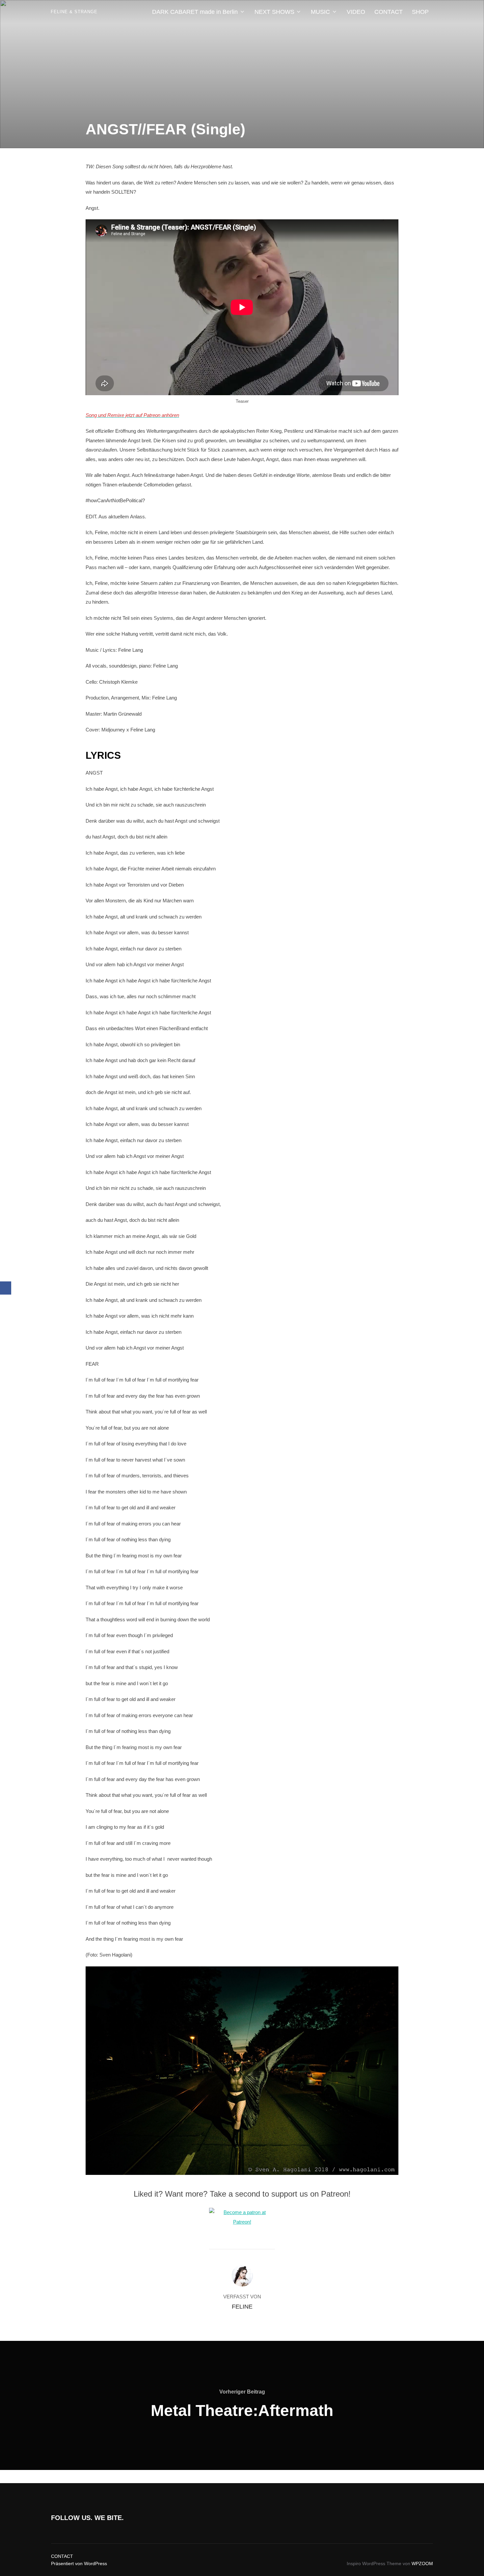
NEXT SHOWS (274, 12)
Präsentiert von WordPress (79, 2563)
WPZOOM (422, 2563)
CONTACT (389, 12)
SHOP (420, 12)
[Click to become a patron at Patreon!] (242, 2222)
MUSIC (320, 12)
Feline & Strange (74, 12)
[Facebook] (6, 1288)
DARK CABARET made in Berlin (195, 12)
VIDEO (356, 12)
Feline (242, 2307)
